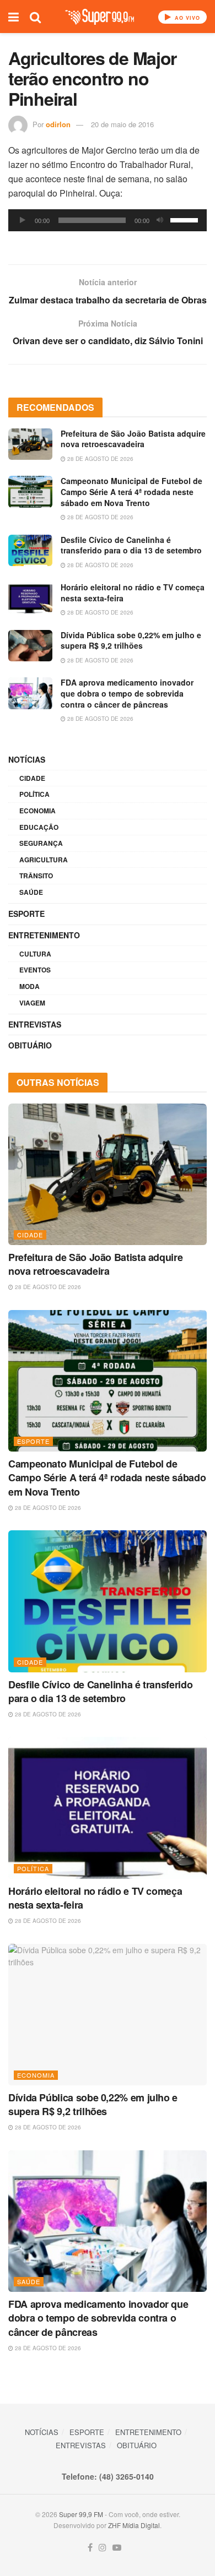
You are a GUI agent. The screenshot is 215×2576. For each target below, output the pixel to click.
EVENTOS (35, 970)
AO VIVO (186, 18)
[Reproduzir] (23, 220)
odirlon (58, 124)
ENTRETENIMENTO (44, 935)
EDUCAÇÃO (39, 827)
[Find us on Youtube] (117, 2548)
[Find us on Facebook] (90, 2548)
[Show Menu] (14, 17)
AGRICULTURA (44, 860)
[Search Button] (35, 17)
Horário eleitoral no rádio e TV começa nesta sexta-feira (133, 593)
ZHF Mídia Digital (134, 2525)
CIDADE (32, 778)
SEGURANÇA (41, 843)
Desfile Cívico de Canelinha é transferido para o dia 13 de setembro (131, 545)
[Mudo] (160, 220)
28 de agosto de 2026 (100, 459)
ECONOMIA (37, 811)
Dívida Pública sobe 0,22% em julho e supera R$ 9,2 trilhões (131, 640)
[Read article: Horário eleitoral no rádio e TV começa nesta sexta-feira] (30, 598)
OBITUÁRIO (30, 1045)
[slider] (186, 219)
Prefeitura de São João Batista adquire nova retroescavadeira (133, 439)
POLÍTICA (34, 794)
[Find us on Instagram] (103, 2548)
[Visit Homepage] (100, 17)
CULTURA (35, 954)
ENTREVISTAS (35, 1024)
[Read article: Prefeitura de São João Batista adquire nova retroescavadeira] (30, 444)
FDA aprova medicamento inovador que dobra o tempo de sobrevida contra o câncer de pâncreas (127, 693)
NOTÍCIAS (27, 759)
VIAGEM (32, 1003)
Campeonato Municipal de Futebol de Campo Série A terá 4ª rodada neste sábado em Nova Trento (131, 491)
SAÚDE (31, 892)
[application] (108, 220)
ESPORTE (26, 914)
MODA (29, 986)
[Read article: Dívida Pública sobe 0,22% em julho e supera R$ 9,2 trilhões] (30, 646)
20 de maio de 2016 (122, 124)
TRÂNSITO (36, 876)
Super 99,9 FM (81, 2514)
